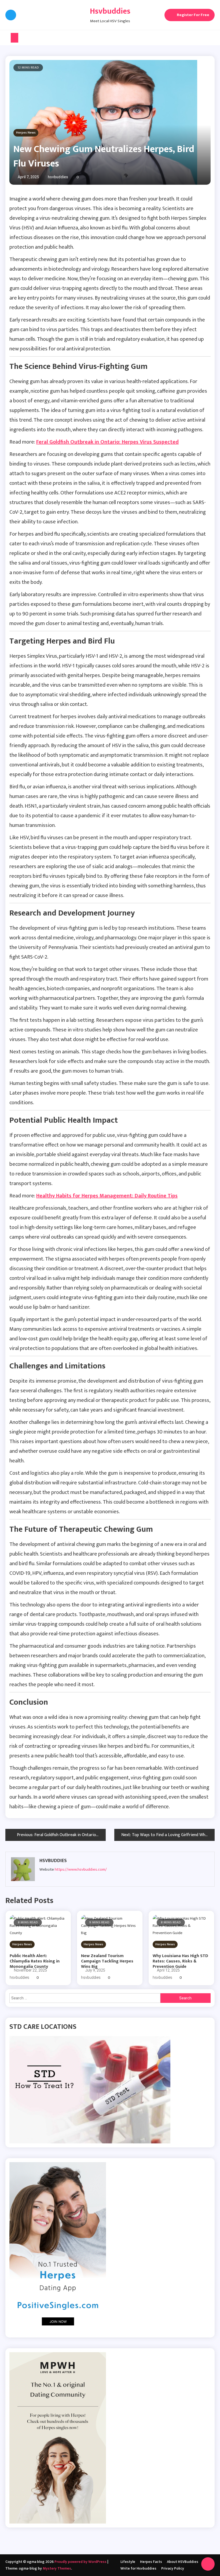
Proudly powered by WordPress (81, 2562)
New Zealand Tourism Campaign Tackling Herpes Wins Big (107, 1961)
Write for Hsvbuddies (138, 2568)
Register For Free (193, 15)
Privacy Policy (173, 2568)
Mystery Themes (57, 2568)
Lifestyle (128, 2562)
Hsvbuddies (110, 11)
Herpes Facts (151, 2562)
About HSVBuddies (183, 2562)
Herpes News (26, 133)
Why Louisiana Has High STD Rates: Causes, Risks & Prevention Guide (180, 1961)
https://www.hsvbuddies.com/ (81, 1869)
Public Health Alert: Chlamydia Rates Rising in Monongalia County (35, 1961)
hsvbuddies (58, 177)
